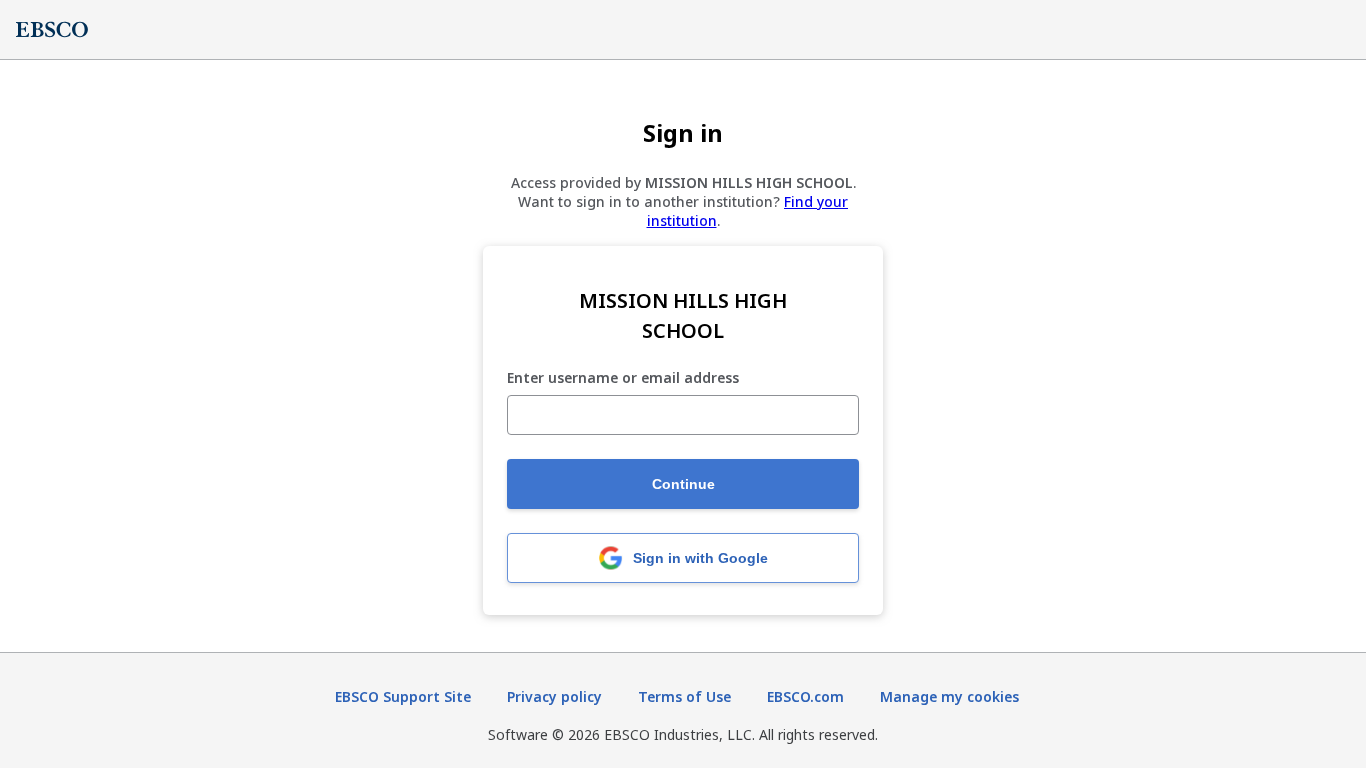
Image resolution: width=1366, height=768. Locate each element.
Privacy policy (554, 696)
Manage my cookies (949, 696)
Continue (683, 484)
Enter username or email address (623, 378)
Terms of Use (684, 696)
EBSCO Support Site (403, 696)
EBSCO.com (805, 696)
